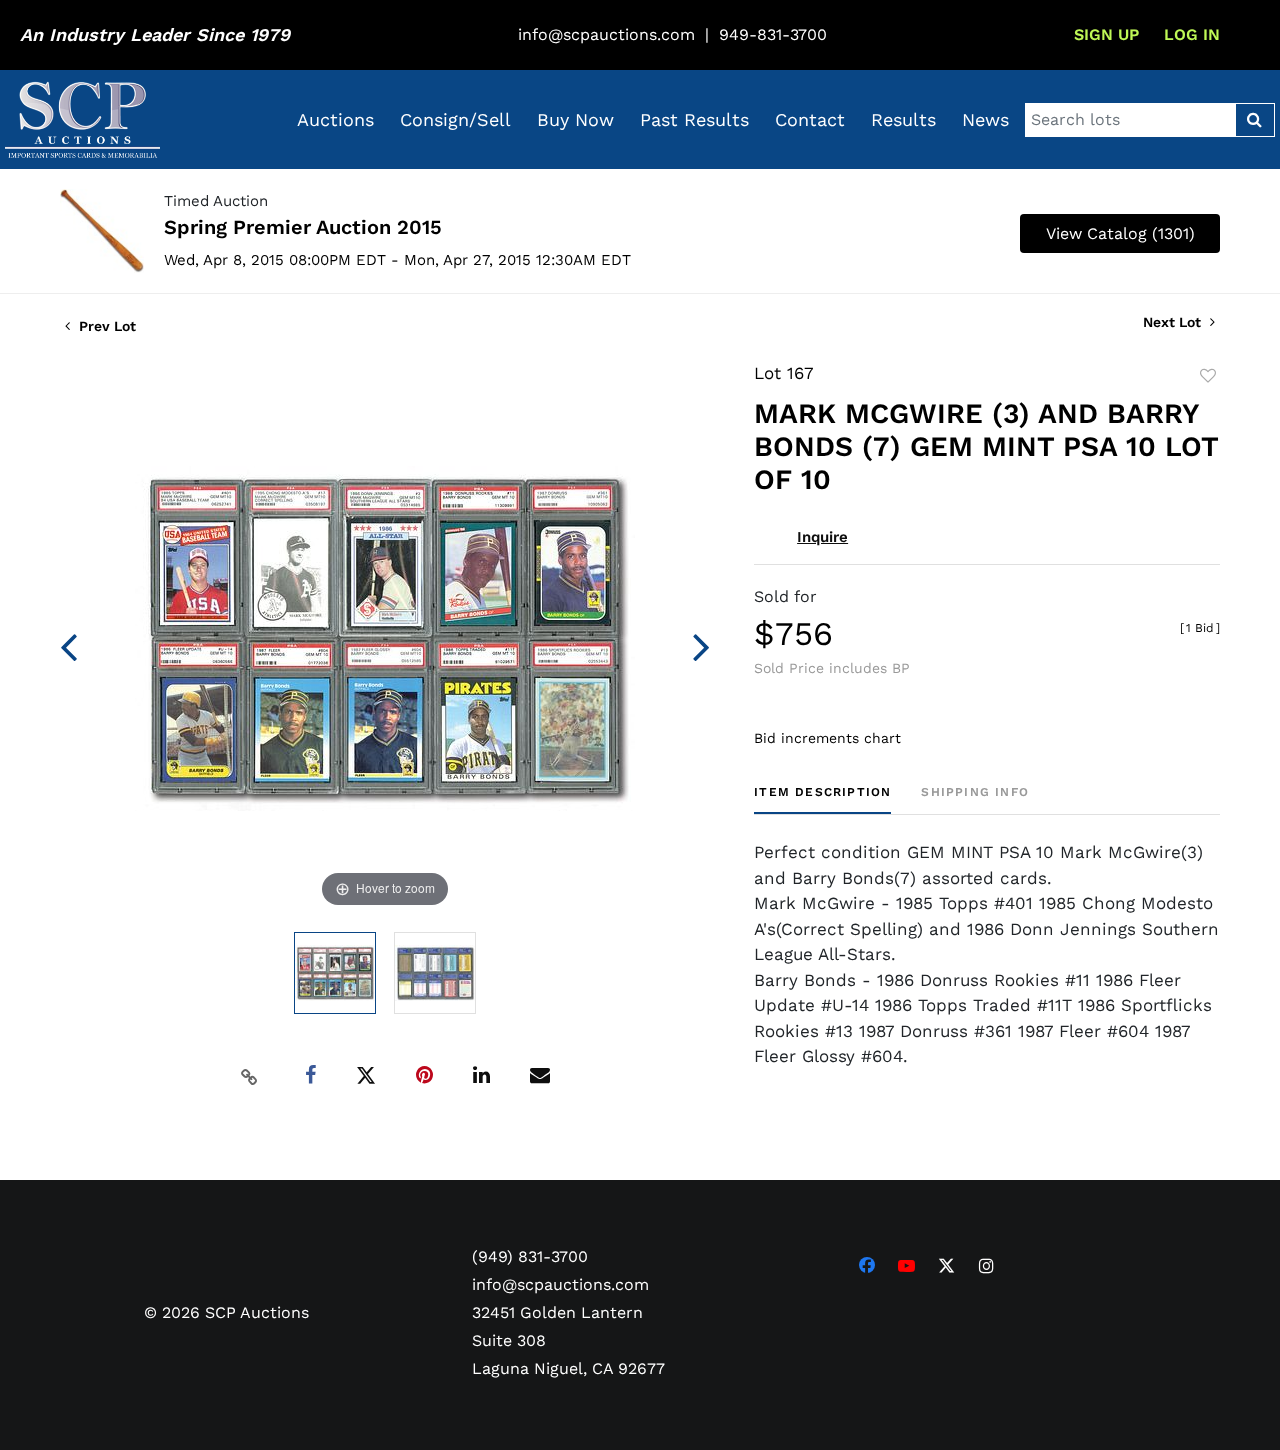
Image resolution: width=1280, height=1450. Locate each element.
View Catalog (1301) (1120, 233)
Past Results (694, 119)
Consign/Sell (455, 119)
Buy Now (575, 119)
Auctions (335, 119)
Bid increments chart (827, 738)
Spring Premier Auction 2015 (303, 227)
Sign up (1106, 34)
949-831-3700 (773, 34)
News (985, 119)
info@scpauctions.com (606, 34)
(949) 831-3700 (530, 1256)
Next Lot (1174, 322)
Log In (1192, 34)
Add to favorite (1208, 376)
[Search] (1254, 120)
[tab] (822, 799)
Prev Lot (105, 326)
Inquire (822, 537)
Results (903, 119)
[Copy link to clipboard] (250, 1076)
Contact (810, 119)
